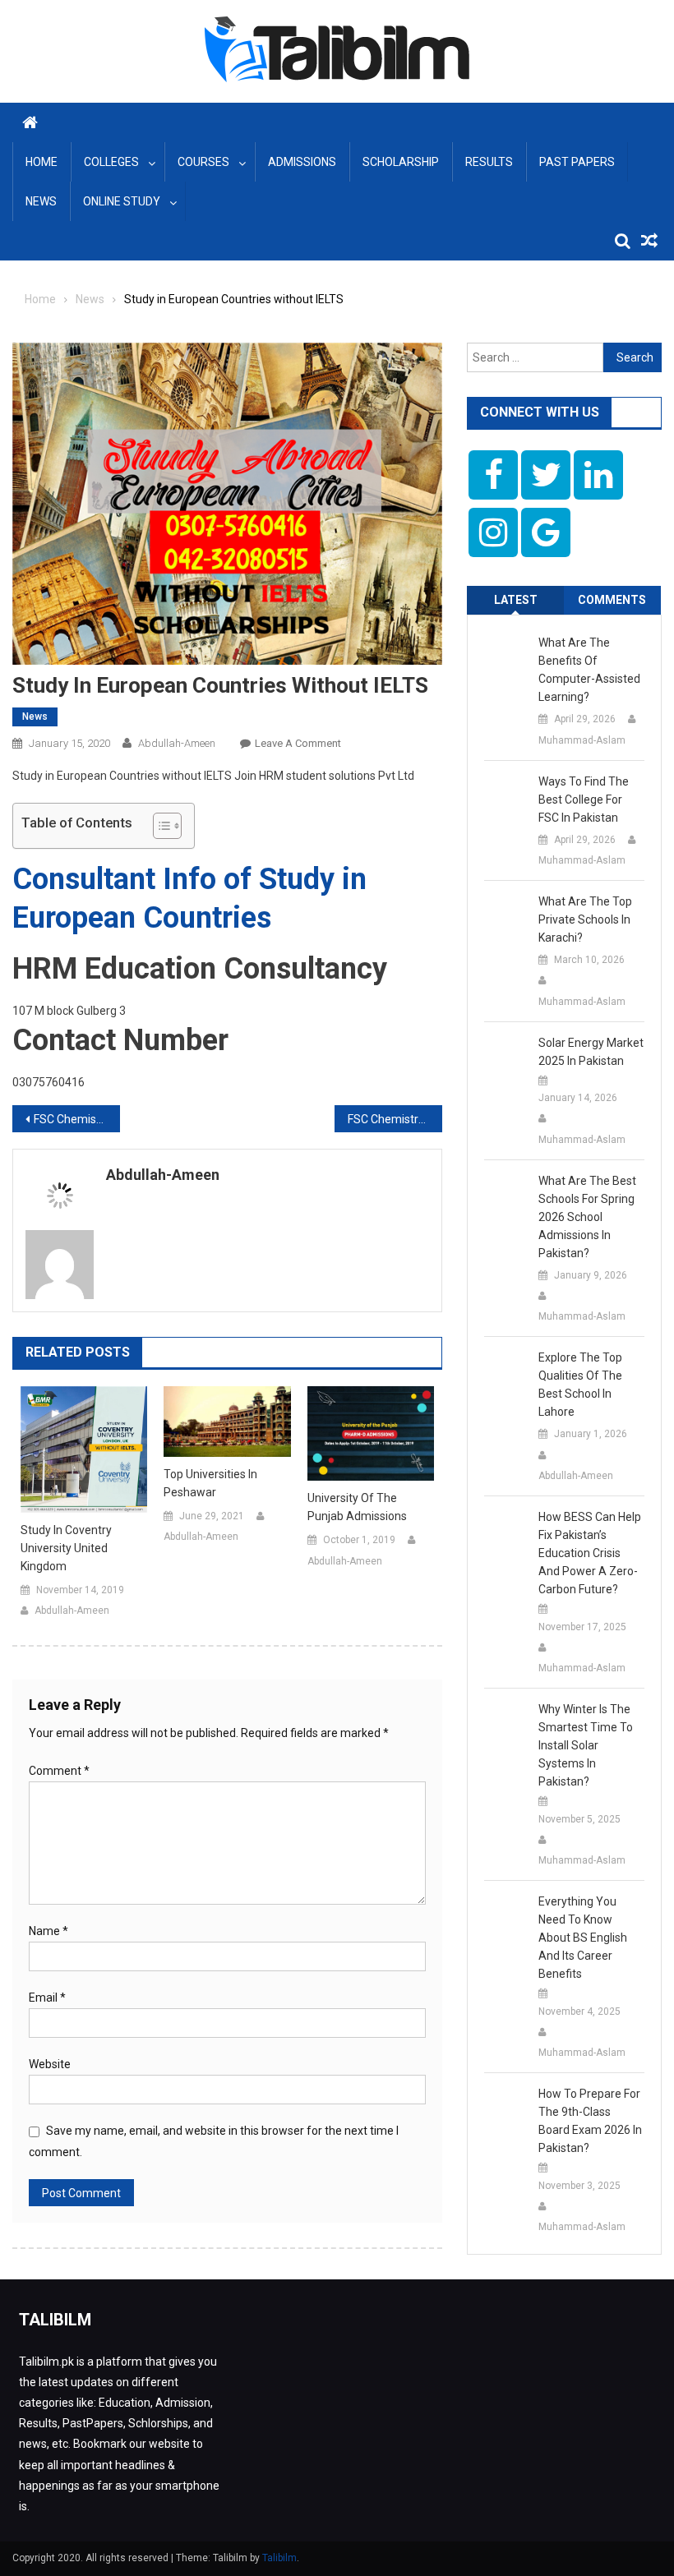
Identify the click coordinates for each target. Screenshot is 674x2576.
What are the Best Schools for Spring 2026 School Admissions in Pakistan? (587, 1217)
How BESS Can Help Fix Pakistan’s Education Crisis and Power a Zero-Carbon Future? (590, 1553)
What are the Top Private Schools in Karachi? (585, 919)
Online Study (122, 201)
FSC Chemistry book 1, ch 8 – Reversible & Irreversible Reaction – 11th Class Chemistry (395, 1119)
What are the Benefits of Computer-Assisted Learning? (589, 670)
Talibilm (279, 2558)
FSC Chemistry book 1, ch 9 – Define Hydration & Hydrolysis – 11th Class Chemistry (77, 1119)
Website (50, 2064)
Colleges (111, 162)
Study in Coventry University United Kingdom (66, 1548)
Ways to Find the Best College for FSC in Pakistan (584, 800)
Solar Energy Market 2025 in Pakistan (591, 1052)
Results (489, 162)
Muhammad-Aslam (582, 740)
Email (47, 1998)
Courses (203, 162)
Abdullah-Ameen (177, 743)
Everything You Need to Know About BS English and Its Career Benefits (583, 1938)
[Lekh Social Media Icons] (493, 475)
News (41, 201)
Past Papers (577, 162)
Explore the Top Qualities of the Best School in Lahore (580, 1385)
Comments (612, 600)
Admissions (302, 162)
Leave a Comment (298, 743)
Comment (59, 1771)
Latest (516, 600)
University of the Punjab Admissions (357, 1507)
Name (48, 1931)
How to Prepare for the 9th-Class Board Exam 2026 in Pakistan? (590, 2121)
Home (42, 162)
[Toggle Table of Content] (159, 826)
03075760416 (48, 1082)
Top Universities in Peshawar (210, 1483)
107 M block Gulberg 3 (69, 1011)
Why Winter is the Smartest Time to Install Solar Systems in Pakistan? (586, 1745)
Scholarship (401, 162)
